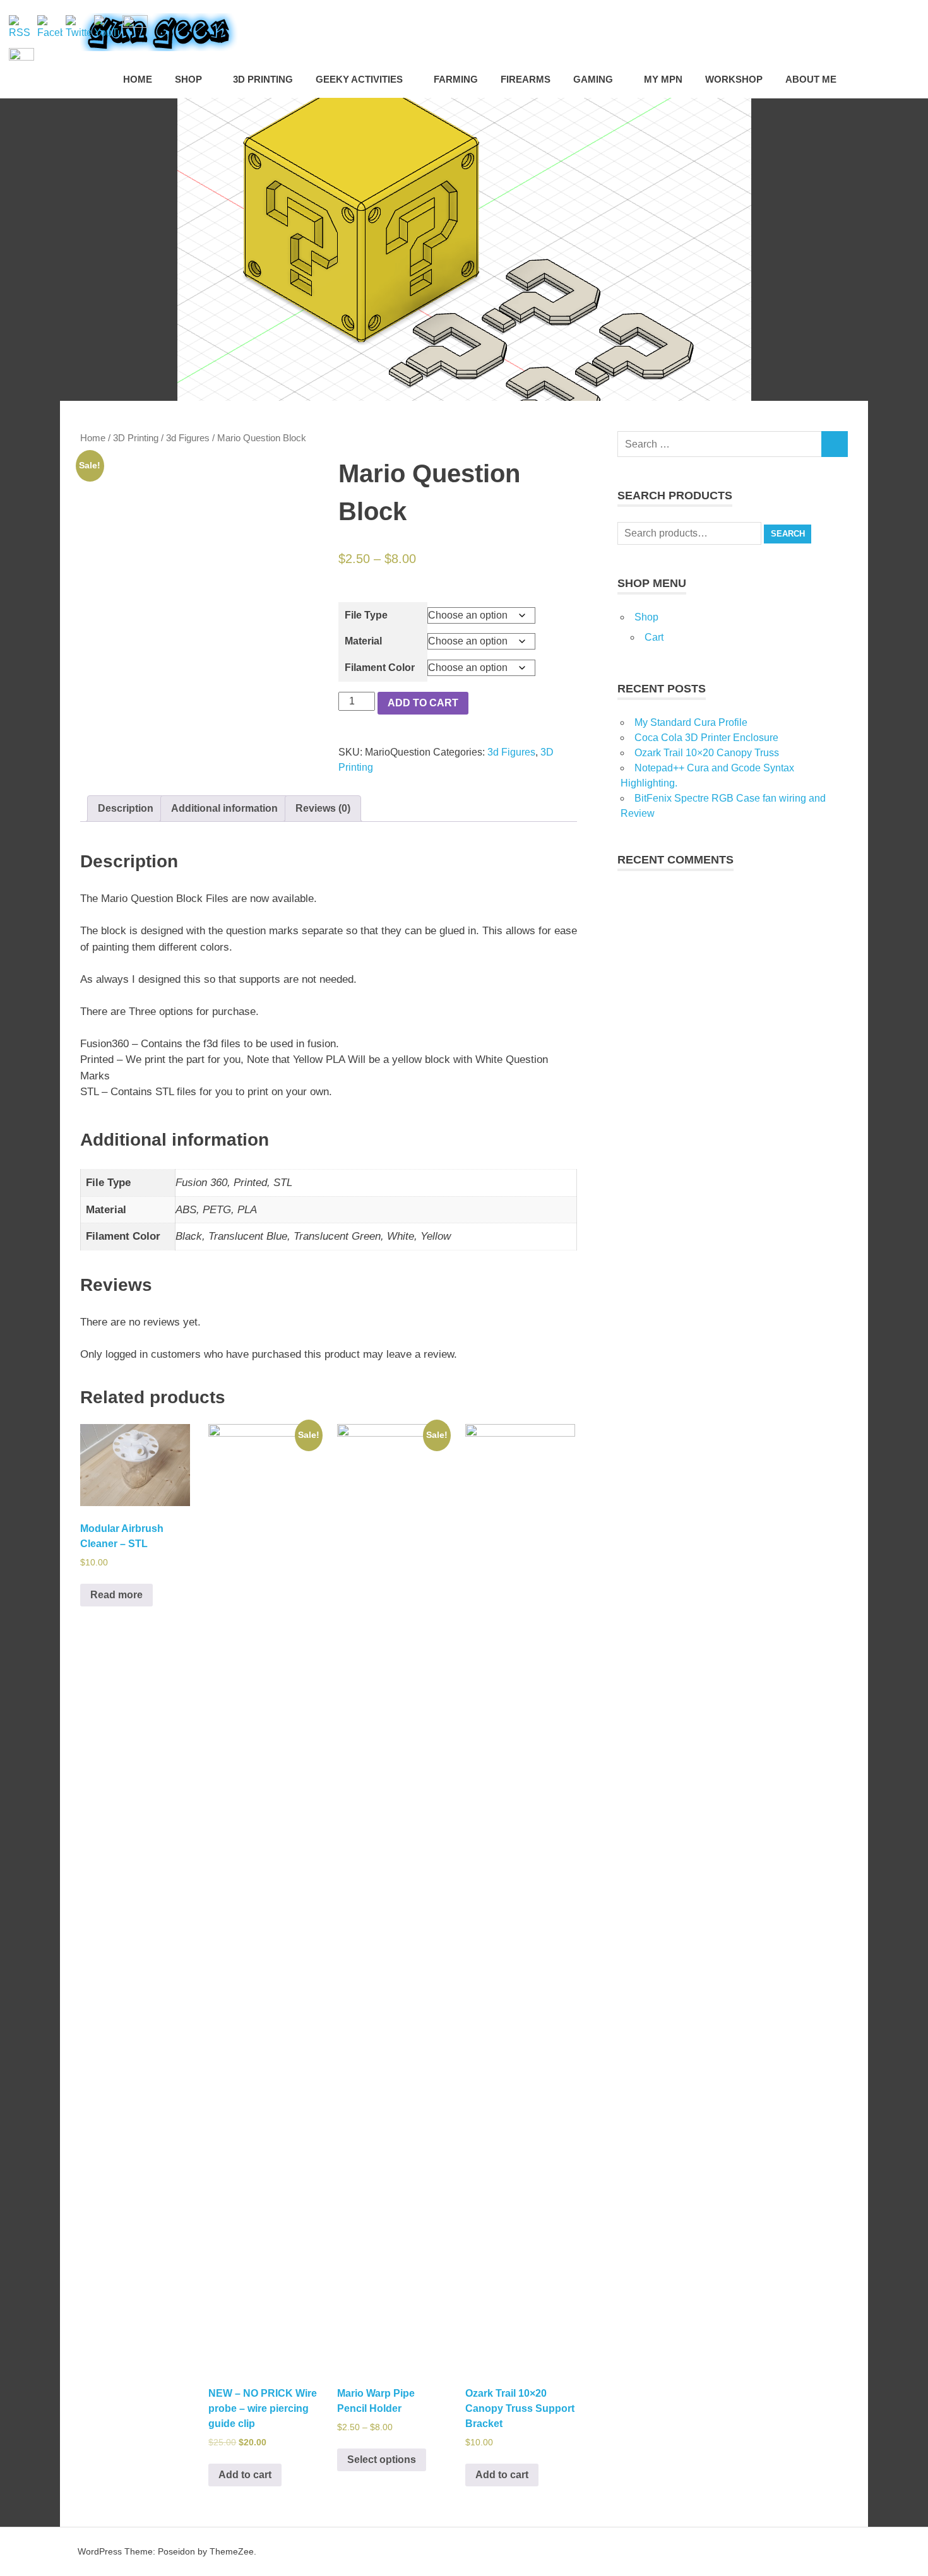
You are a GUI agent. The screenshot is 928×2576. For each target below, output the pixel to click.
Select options (382, 2460)
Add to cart (423, 703)
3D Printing (263, 79)
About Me (811, 79)
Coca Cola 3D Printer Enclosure (706, 738)
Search (788, 534)
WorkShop (734, 79)
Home (138, 79)
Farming (456, 79)
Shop (188, 79)
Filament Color (380, 668)
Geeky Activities (359, 79)
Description (126, 808)
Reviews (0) (323, 808)
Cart (654, 637)
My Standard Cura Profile (691, 722)
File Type (366, 615)
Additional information (224, 808)
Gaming (593, 79)
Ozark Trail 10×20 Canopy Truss (707, 753)
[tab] (126, 809)
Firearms (526, 79)
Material (363, 641)
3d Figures (188, 438)
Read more (116, 1595)
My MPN (663, 79)
